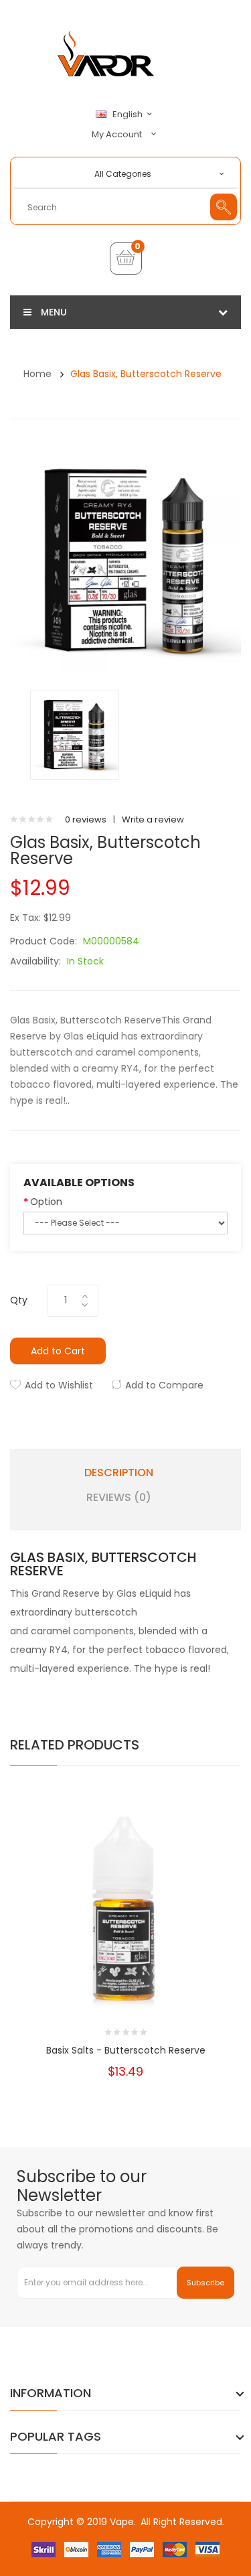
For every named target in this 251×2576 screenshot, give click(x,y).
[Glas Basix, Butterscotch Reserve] (75, 734)
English (129, 115)
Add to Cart (58, 1351)
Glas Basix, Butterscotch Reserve (146, 374)
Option (46, 1202)
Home (37, 374)
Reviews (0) (119, 1498)
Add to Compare (164, 1385)
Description (119, 1473)
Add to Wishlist (59, 1385)
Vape (122, 2522)
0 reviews (86, 819)
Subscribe (205, 2283)
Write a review (153, 819)
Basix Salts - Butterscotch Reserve (126, 2050)
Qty (19, 1300)
